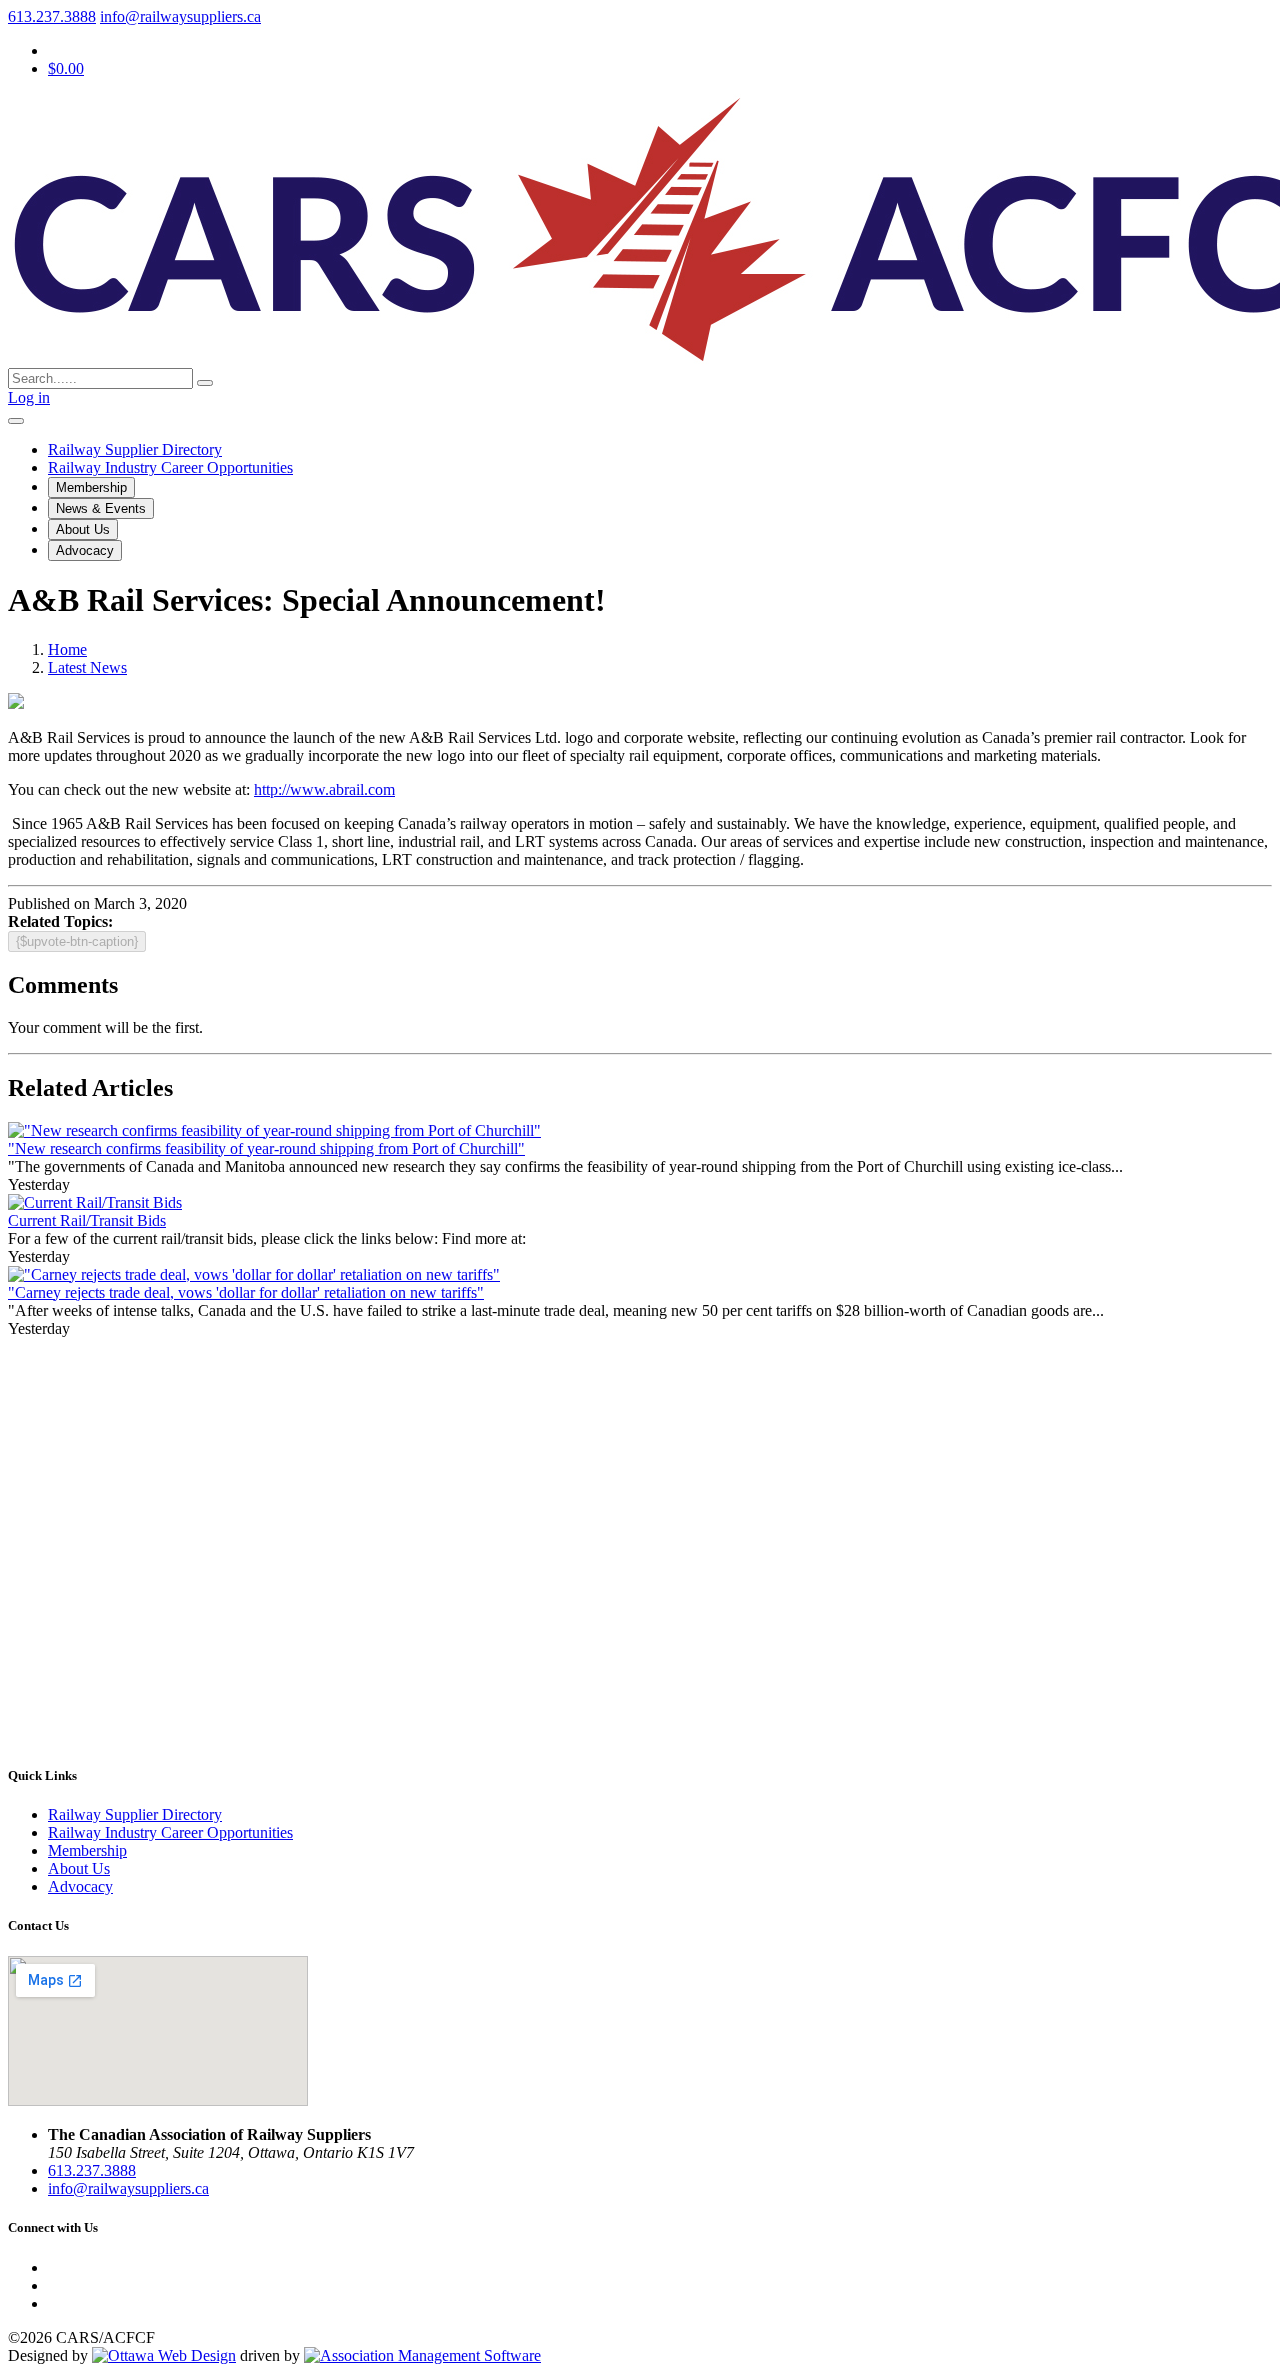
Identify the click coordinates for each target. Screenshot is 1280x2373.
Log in (29, 397)
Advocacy (85, 550)
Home (67, 649)
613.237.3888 (52, 16)
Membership (91, 487)
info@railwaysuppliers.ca (180, 16)
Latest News (87, 667)
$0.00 (66, 68)
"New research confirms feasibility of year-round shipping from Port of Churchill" (266, 1148)
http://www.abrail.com (324, 789)
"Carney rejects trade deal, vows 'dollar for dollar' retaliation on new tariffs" (246, 1292)
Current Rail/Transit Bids (87, 1220)
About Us (83, 529)
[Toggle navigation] (16, 421)
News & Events (101, 508)
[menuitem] (87, 1850)
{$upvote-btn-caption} (77, 941)
